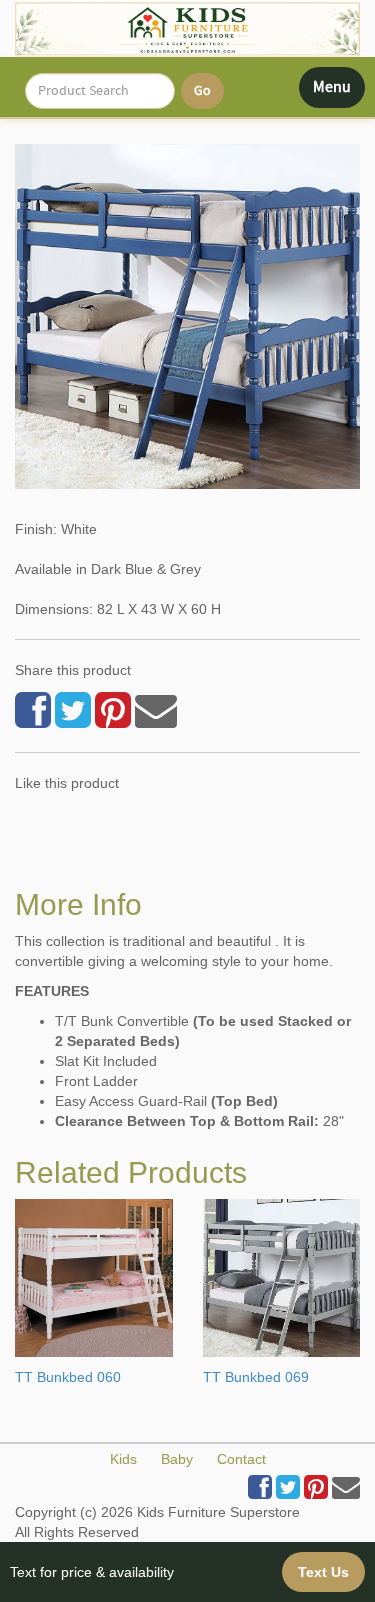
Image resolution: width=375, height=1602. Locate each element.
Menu (338, 92)
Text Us (323, 1572)
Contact (241, 1459)
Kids (123, 1459)
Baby (177, 1459)
